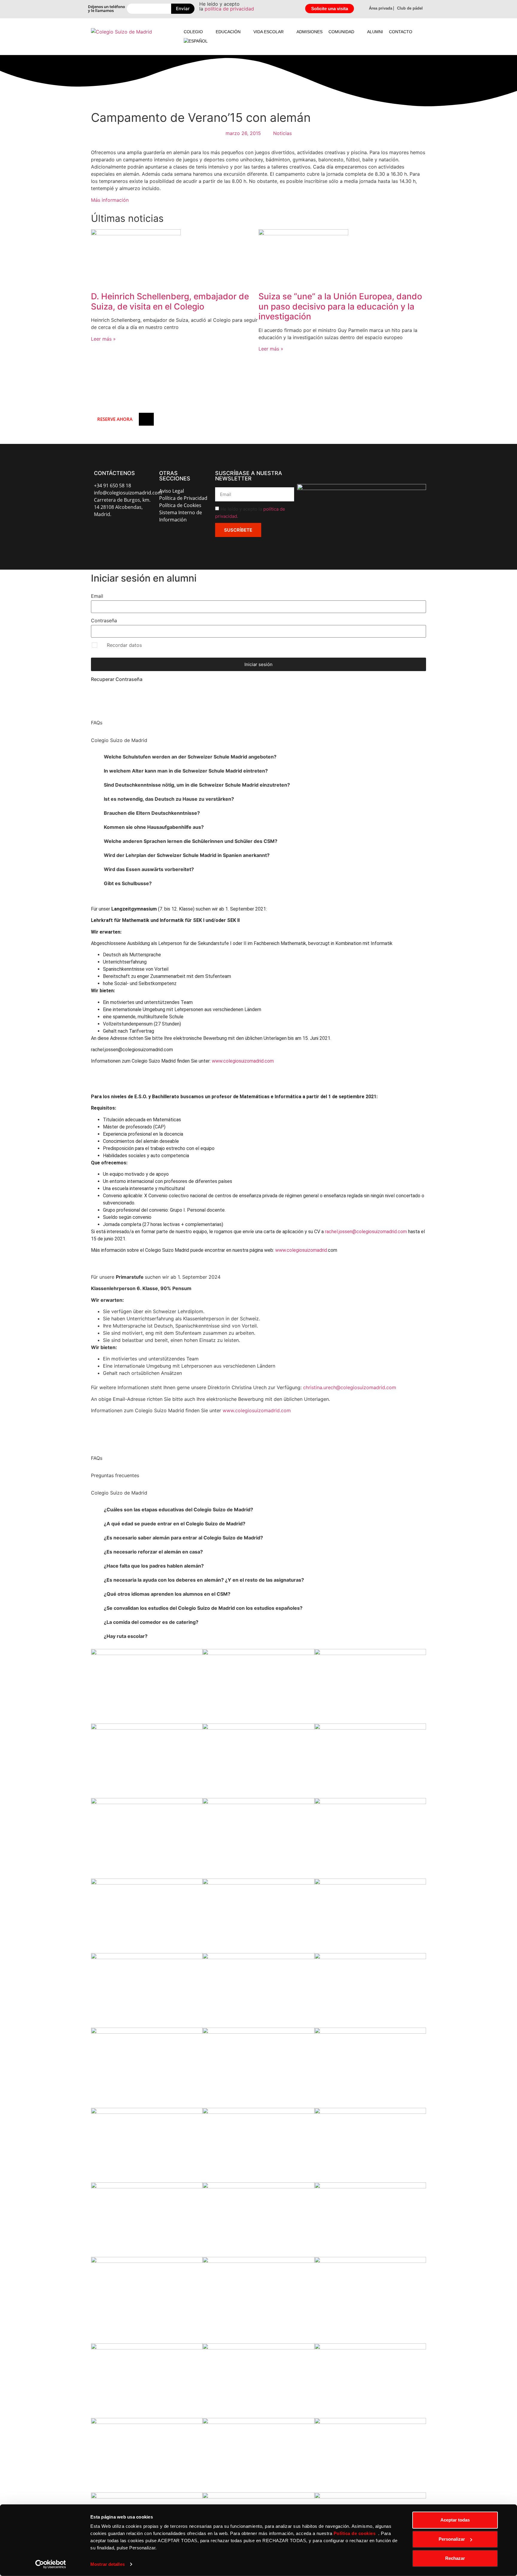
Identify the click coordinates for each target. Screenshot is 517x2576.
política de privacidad (229, 9)
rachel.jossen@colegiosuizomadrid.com (366, 1232)
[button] (197, 32)
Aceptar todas (455, 2520)
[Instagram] (113, 532)
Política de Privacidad (183, 498)
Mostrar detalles (108, 2564)
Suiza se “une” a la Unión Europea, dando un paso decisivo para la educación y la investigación (340, 306)
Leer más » (103, 339)
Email (97, 596)
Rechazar (455, 2558)
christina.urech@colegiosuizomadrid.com (350, 1387)
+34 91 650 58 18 (112, 486)
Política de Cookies (180, 505)
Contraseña (104, 621)
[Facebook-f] (98, 532)
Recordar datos (124, 645)
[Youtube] (128, 532)
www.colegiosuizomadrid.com (243, 1061)
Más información (110, 200)
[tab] (258, 757)
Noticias (282, 133)
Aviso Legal (172, 491)
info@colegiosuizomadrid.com (128, 493)
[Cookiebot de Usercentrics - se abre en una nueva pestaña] (51, 2564)
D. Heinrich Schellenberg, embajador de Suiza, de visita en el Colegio (170, 301)
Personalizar (452, 2539)
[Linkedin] (143, 532)
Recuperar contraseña (117, 679)
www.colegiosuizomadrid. (302, 1250)
